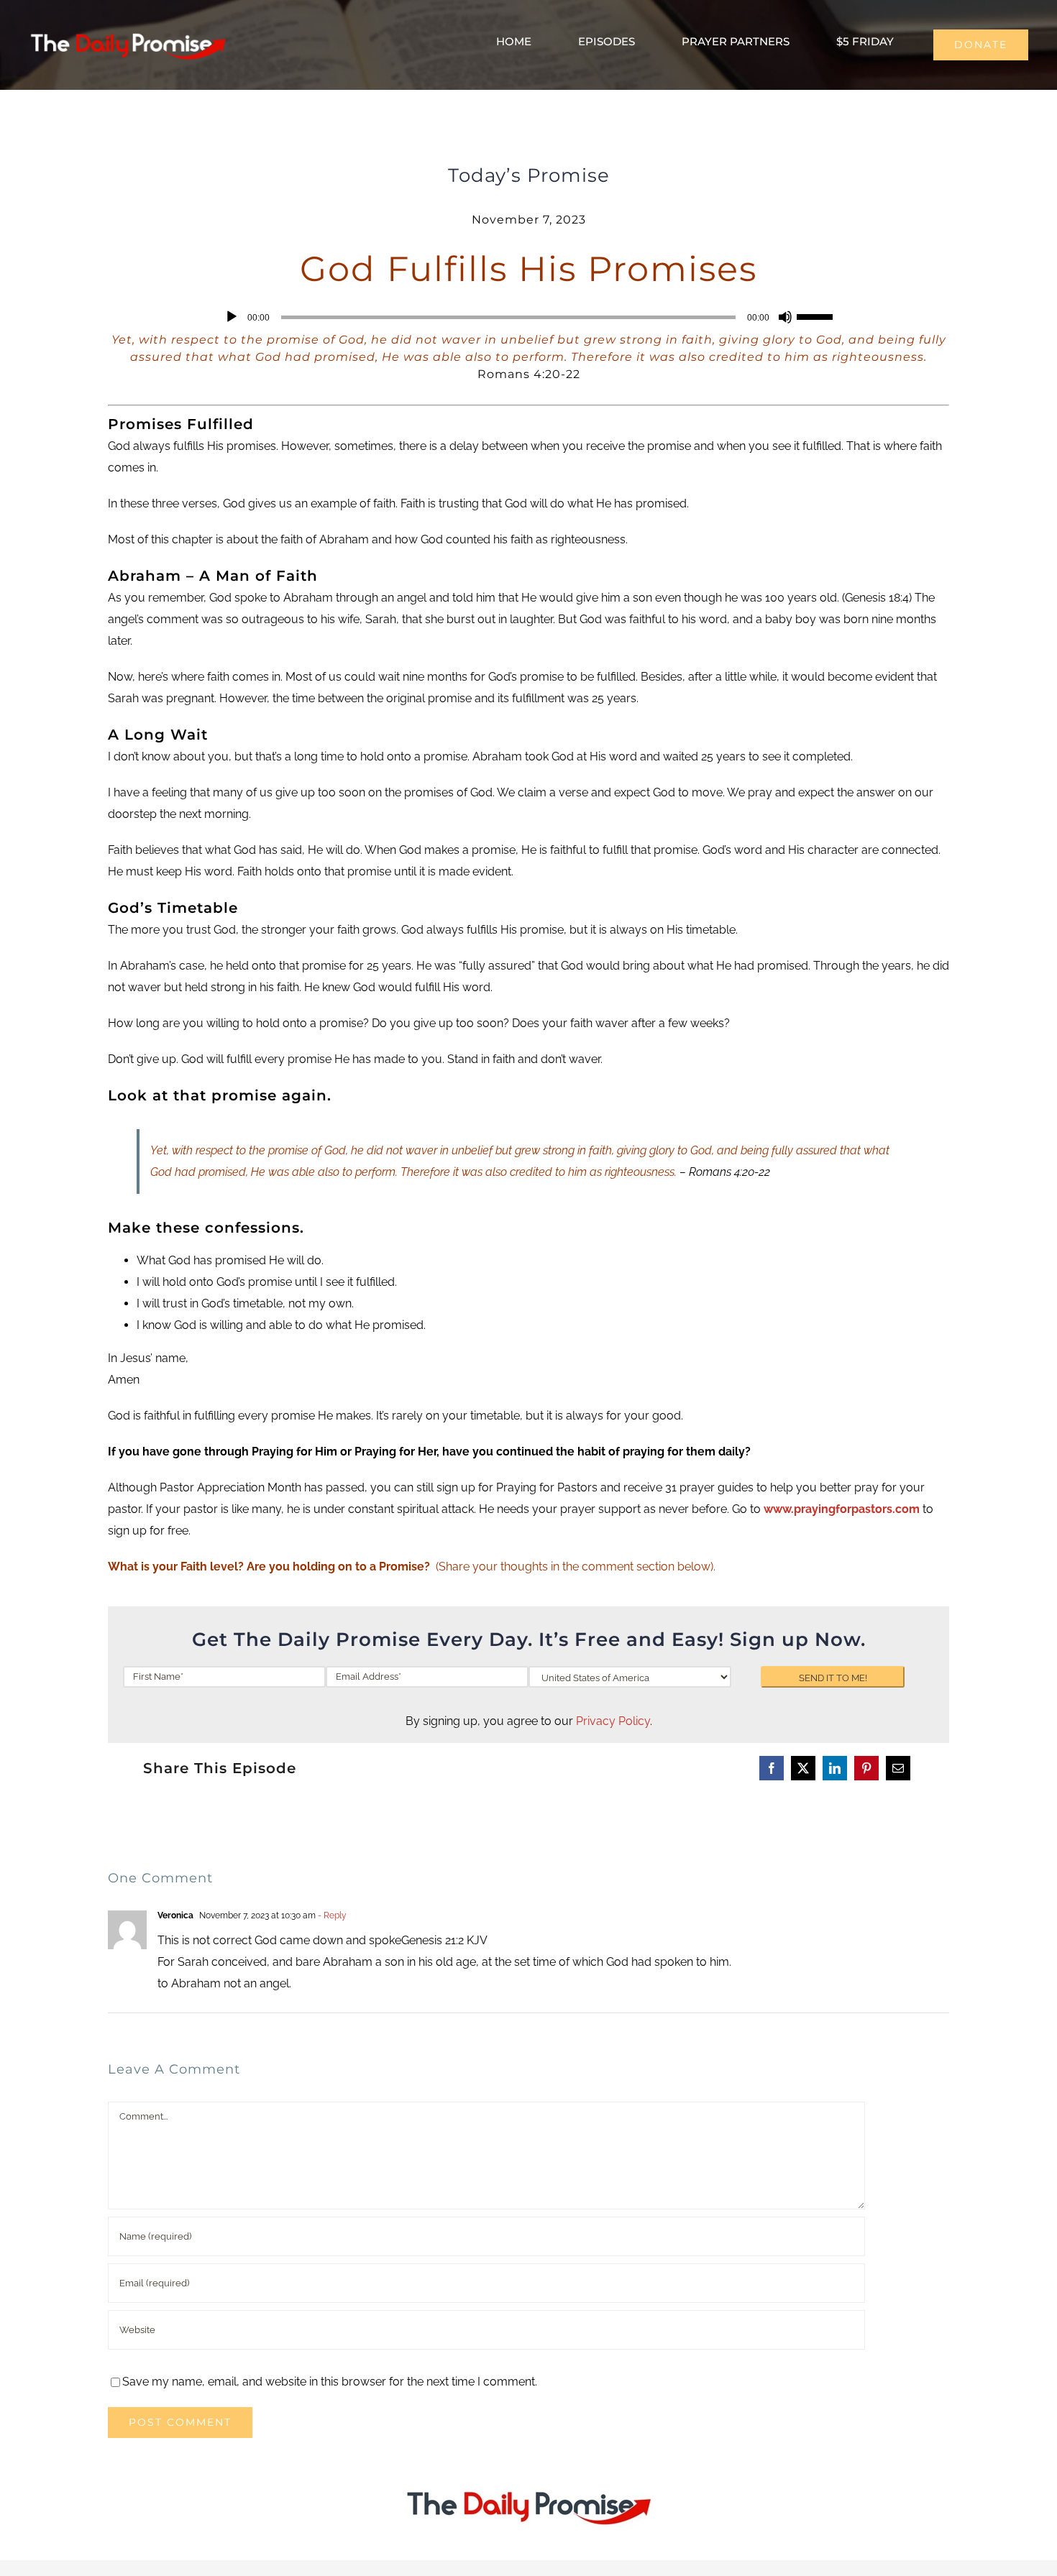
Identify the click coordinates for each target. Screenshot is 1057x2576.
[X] (803, 1768)
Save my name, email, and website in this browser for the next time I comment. (330, 2382)
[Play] (232, 317)
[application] (528, 317)
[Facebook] (772, 1768)
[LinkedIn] (835, 1768)
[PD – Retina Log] (128, 31)
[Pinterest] (866, 1768)
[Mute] (785, 317)
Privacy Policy (613, 1721)
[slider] (817, 316)
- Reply (331, 1915)
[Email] (898, 1768)
